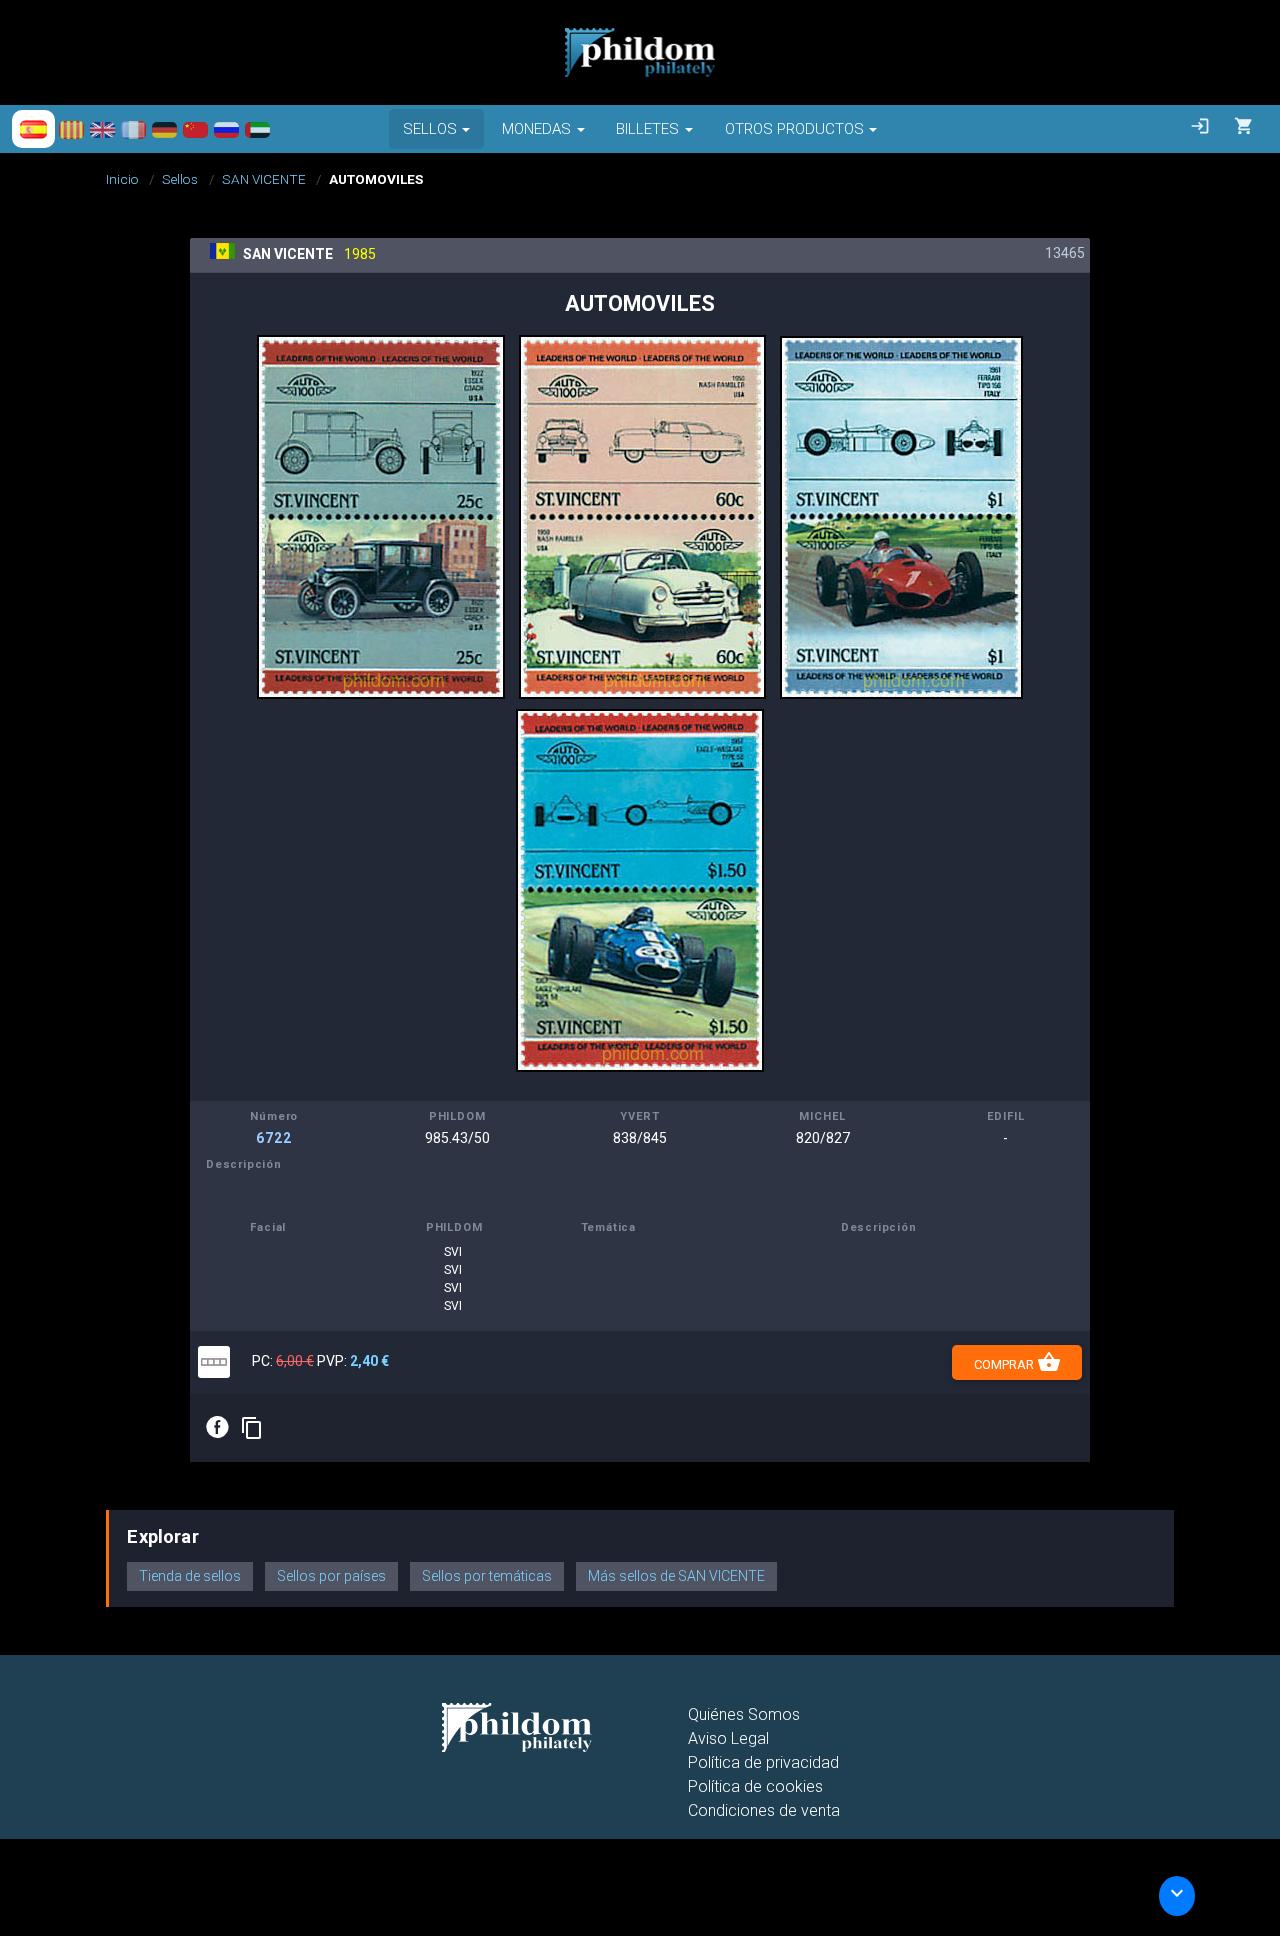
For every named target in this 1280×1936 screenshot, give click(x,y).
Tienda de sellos (190, 1576)
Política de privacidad (763, 1762)
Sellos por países (331, 1576)
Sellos (180, 179)
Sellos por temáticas (487, 1576)
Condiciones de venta (764, 1810)
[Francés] (133, 129)
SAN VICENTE (264, 179)
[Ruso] (226, 129)
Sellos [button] (430, 129)
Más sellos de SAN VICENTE (676, 1576)
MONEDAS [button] (536, 129)
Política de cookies (755, 1786)
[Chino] (195, 129)
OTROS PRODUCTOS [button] (794, 129)
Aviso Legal (728, 1738)
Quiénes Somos (744, 1714)
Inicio (122, 179)
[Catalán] (71, 129)
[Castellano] (33, 129)
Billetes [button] (647, 129)
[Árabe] (257, 129)
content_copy (252, 1428)
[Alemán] (164, 129)
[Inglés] (102, 129)
